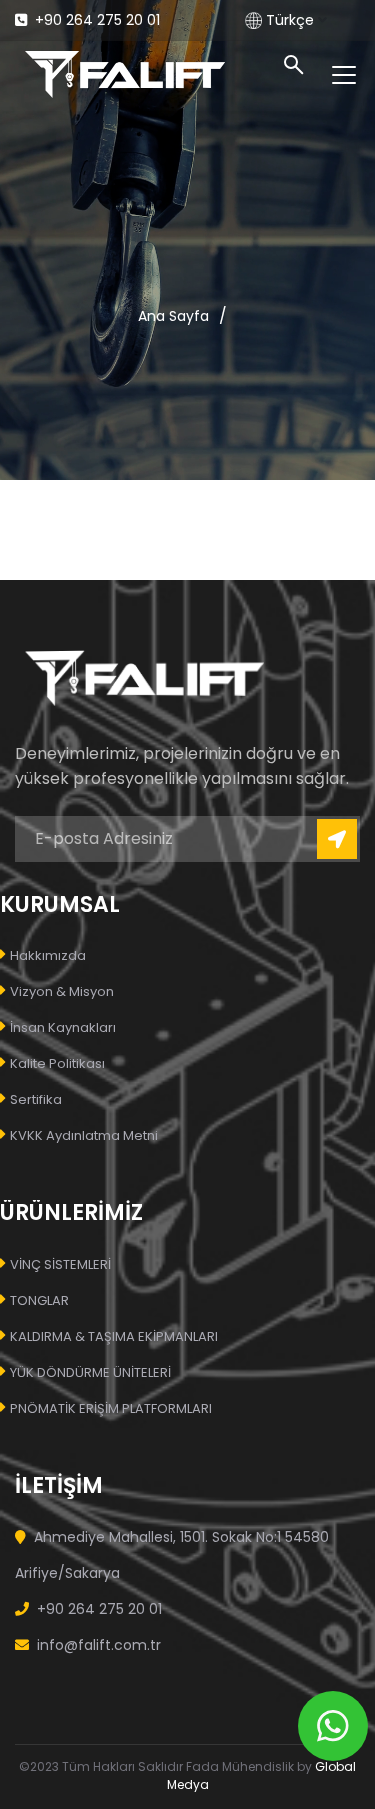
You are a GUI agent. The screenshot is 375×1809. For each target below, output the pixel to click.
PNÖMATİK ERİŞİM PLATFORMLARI (111, 1408)
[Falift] (125, 72)
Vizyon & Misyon (62, 991)
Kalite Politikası (57, 1063)
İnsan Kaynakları (63, 1027)
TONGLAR (39, 1300)
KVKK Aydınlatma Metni (84, 1135)
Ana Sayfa (173, 316)
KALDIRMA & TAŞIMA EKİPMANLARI (114, 1336)
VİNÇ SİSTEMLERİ (60, 1264)
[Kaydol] (337, 839)
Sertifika (36, 1099)
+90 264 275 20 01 (95, 20)
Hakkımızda (48, 955)
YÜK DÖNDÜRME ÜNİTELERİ (90, 1372)
